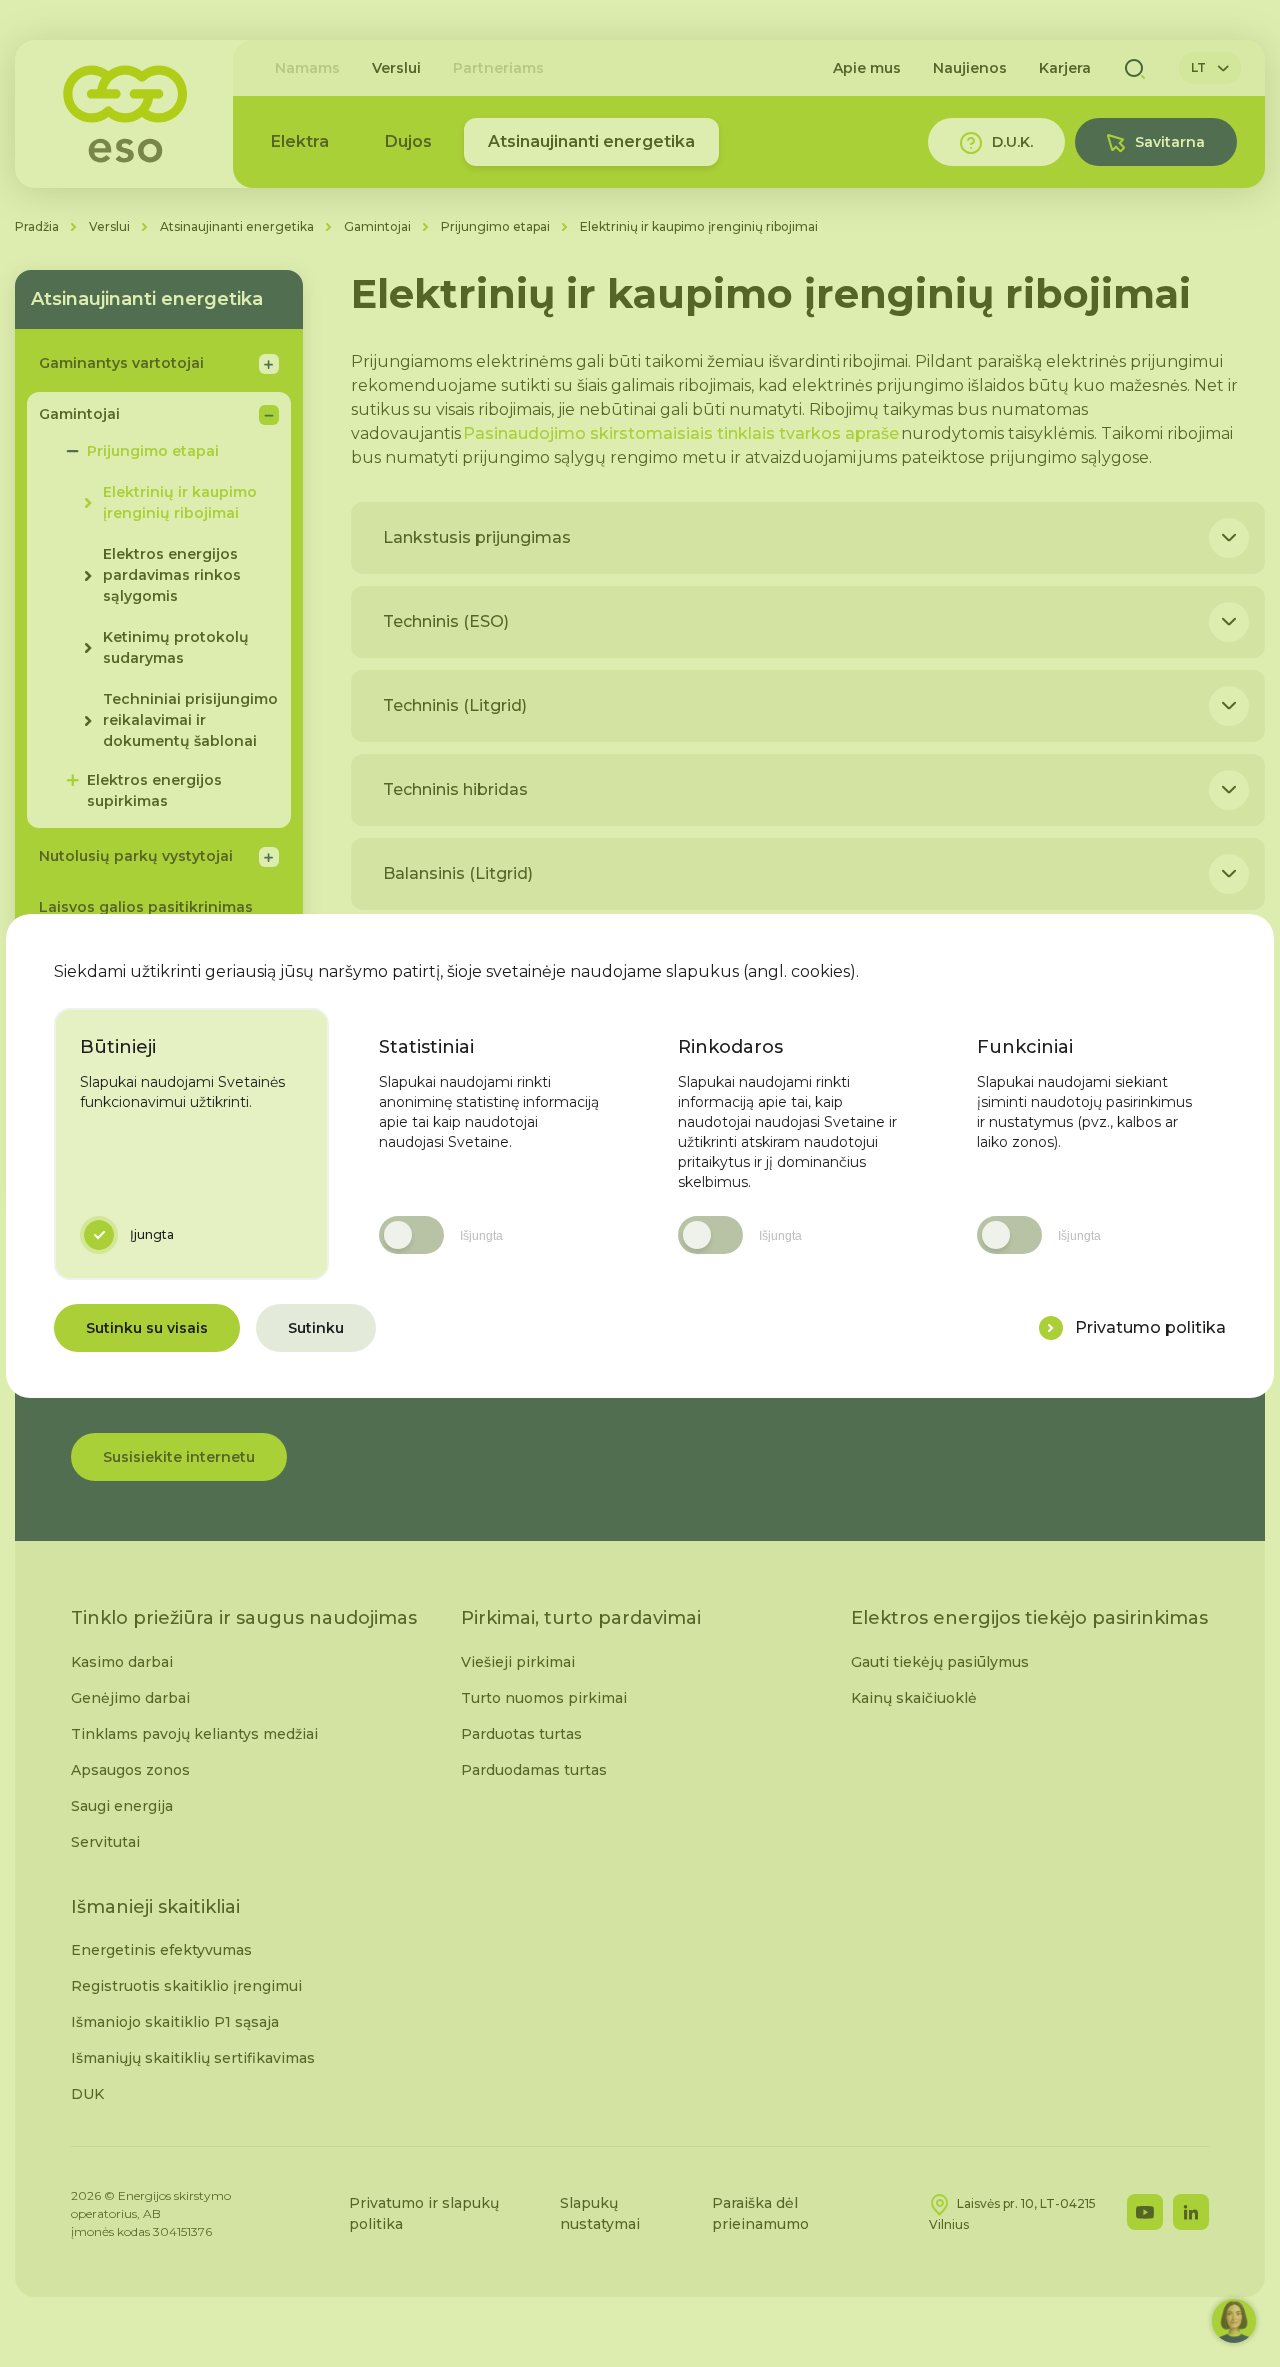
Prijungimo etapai (495, 226)
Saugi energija (122, 1806)
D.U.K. (1012, 142)
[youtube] (1145, 2212)
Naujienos (970, 68)
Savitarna (1170, 142)
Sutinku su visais (147, 1328)
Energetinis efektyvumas (161, 1950)
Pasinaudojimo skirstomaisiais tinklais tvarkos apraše (681, 433)
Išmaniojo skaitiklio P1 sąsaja (175, 2022)
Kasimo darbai (122, 1662)
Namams (307, 68)
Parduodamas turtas (534, 1770)
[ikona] (1051, 1328)
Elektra (300, 141)
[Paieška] (1135, 68)
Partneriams (498, 68)
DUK (87, 2094)
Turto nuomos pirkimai (544, 1698)
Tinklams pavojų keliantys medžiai (194, 1734)
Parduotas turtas (521, 1734)
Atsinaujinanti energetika (591, 141)
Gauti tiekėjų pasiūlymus (940, 1662)
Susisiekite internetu (179, 1457)
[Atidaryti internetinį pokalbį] (1234, 2321)
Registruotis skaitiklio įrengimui (186, 1986)
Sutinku (316, 1328)
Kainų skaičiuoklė (914, 1698)
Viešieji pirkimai (518, 1662)
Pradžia (37, 226)
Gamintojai (377, 226)
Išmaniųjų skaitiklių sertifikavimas (193, 2058)
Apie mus (867, 68)
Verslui (396, 68)
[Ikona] (1229, 538)
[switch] (411, 1235)
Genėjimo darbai (130, 1698)
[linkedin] (1191, 2212)
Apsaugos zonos (130, 1770)
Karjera (1065, 68)
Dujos (408, 141)
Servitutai (105, 1842)
